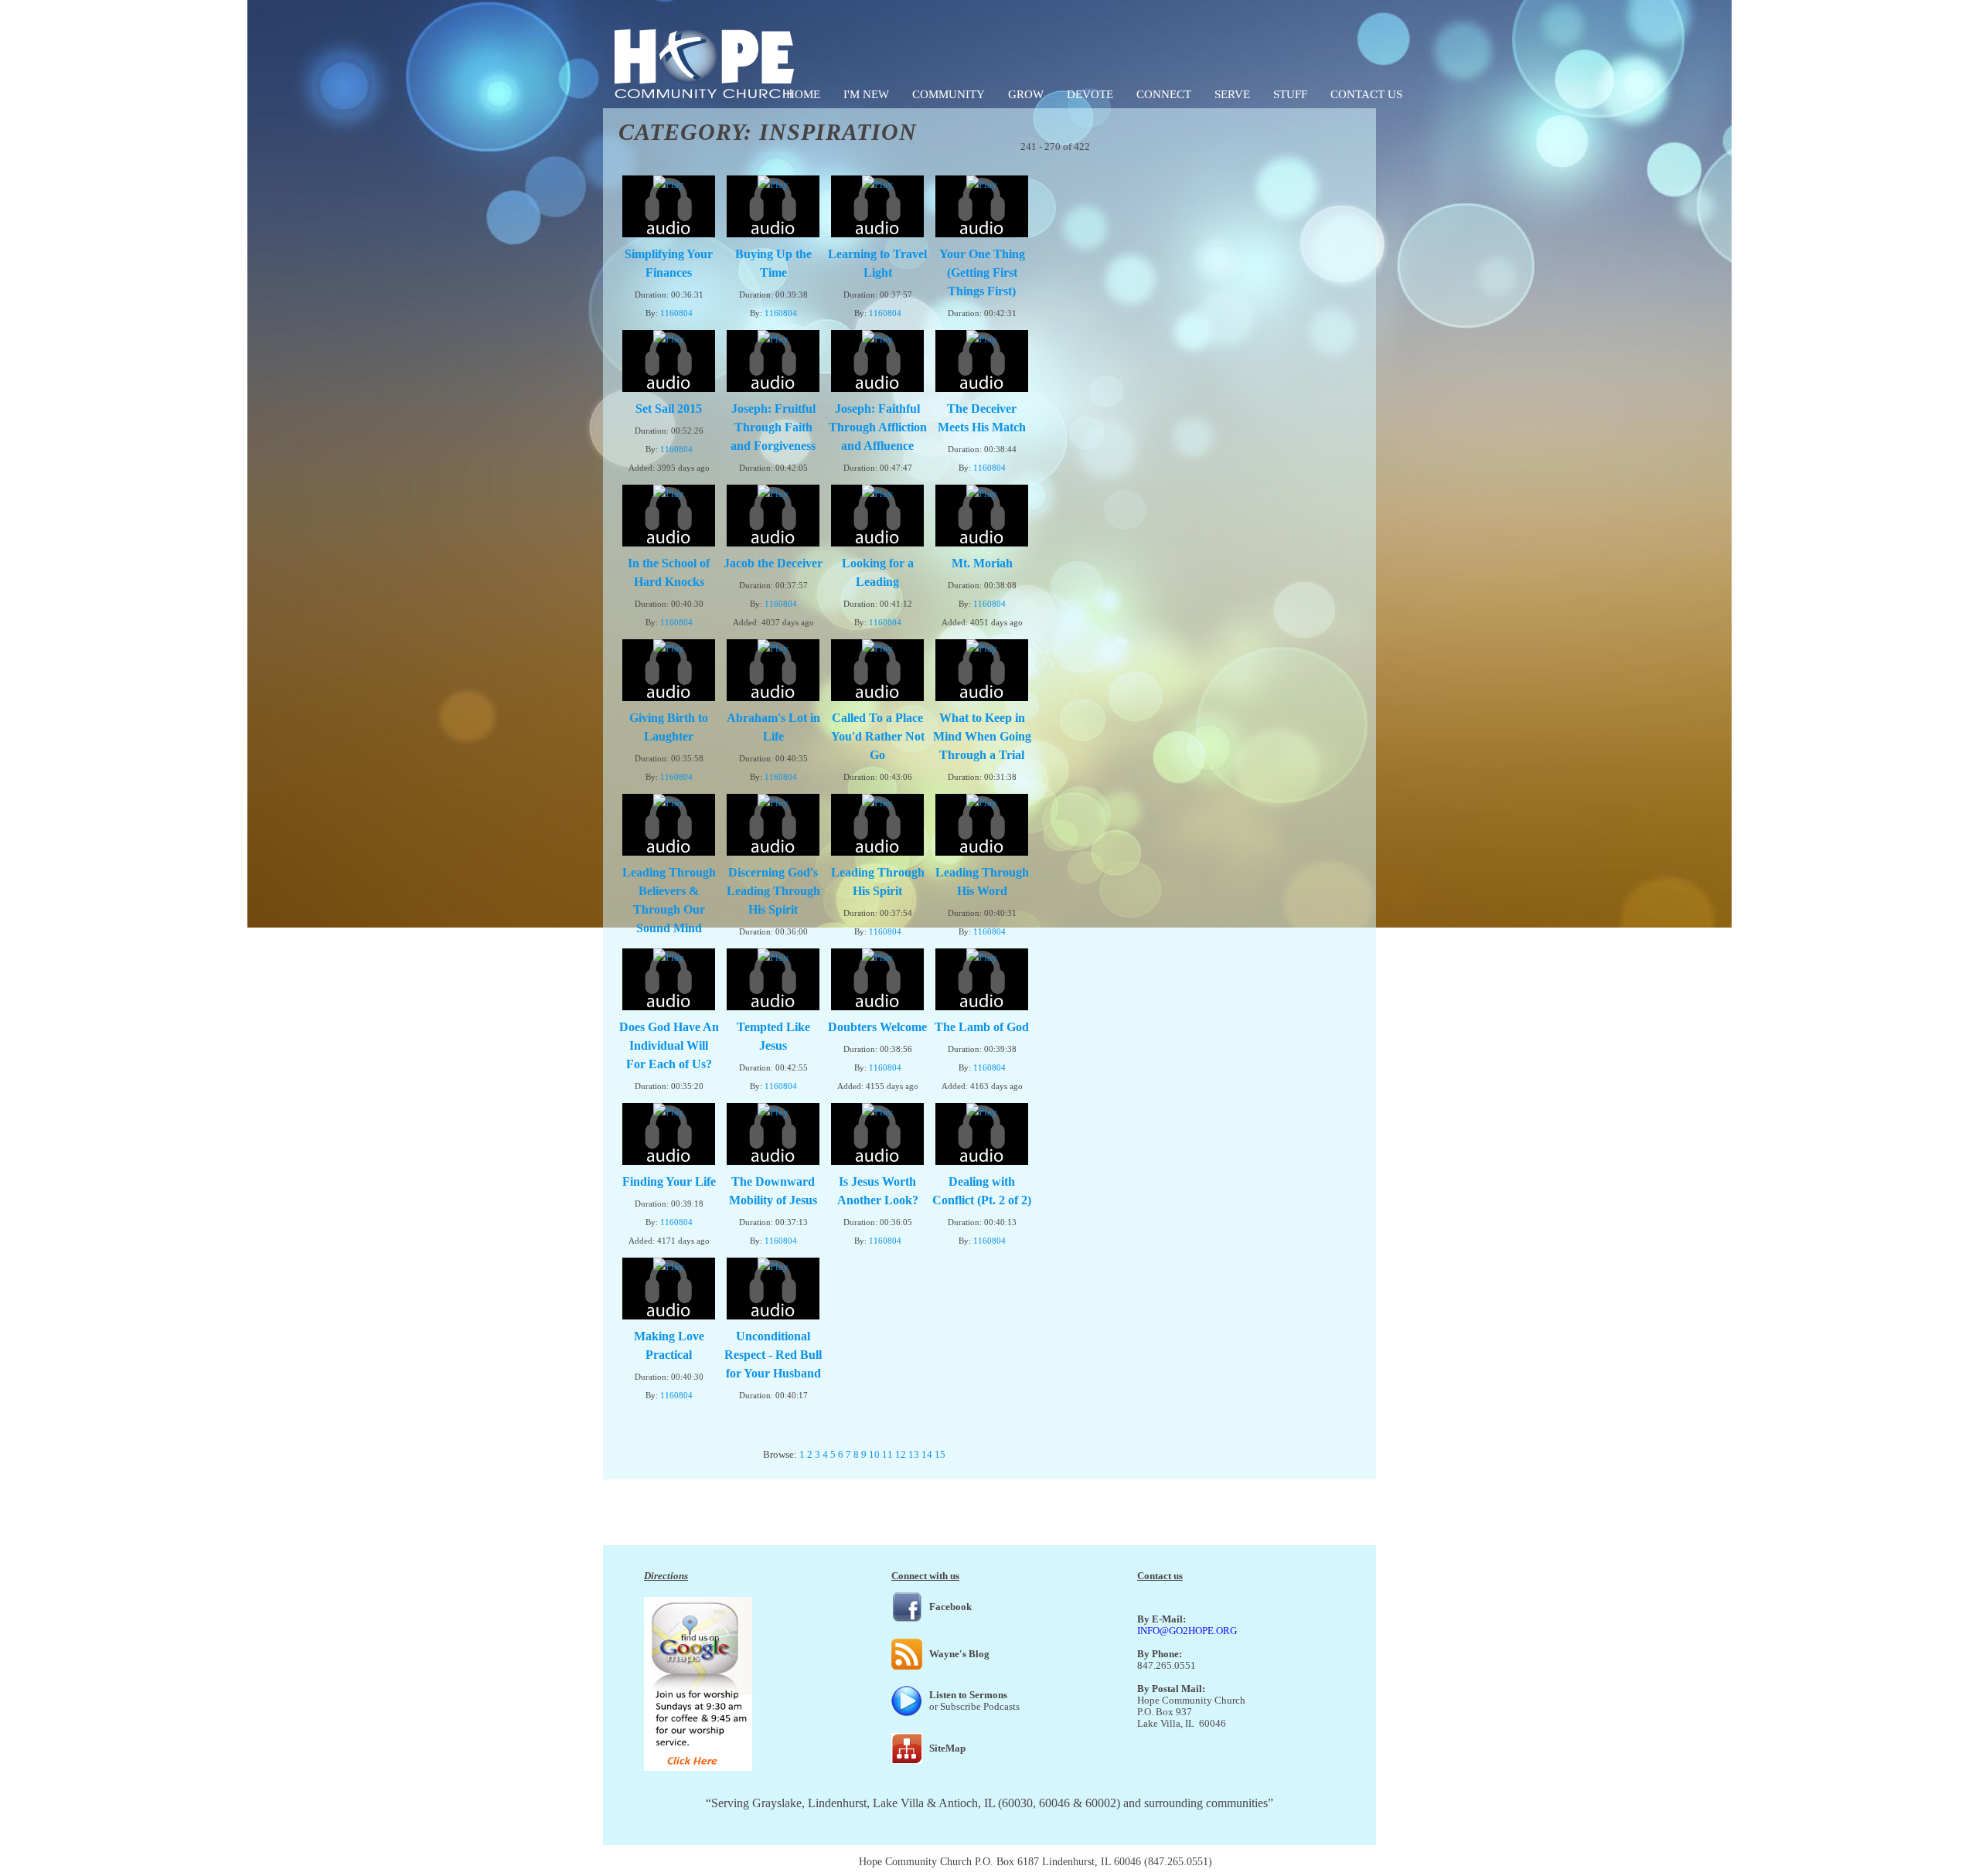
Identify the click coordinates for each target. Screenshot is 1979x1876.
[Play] (669, 184)
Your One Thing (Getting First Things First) (982, 272)
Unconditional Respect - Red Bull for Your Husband (773, 1355)
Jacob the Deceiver (773, 563)
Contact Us (1366, 94)
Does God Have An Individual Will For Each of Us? (669, 1045)
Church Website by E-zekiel (1276, 1862)
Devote (1090, 94)
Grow (1026, 94)
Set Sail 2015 (669, 409)
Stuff (1290, 94)
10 (874, 1454)
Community (949, 94)
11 (887, 1454)
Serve (1232, 94)
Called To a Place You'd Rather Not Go (878, 736)
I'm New (866, 94)
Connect (1164, 94)
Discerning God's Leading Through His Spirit (773, 891)
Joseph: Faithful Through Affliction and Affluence (878, 427)
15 (940, 1454)
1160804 (676, 313)
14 (927, 1454)
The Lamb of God (982, 1027)
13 (914, 1454)
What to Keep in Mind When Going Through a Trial (982, 736)
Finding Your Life (669, 1181)
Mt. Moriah (982, 563)
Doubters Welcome (877, 1027)
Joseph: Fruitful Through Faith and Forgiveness (773, 427)
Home (803, 94)
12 (901, 1454)
